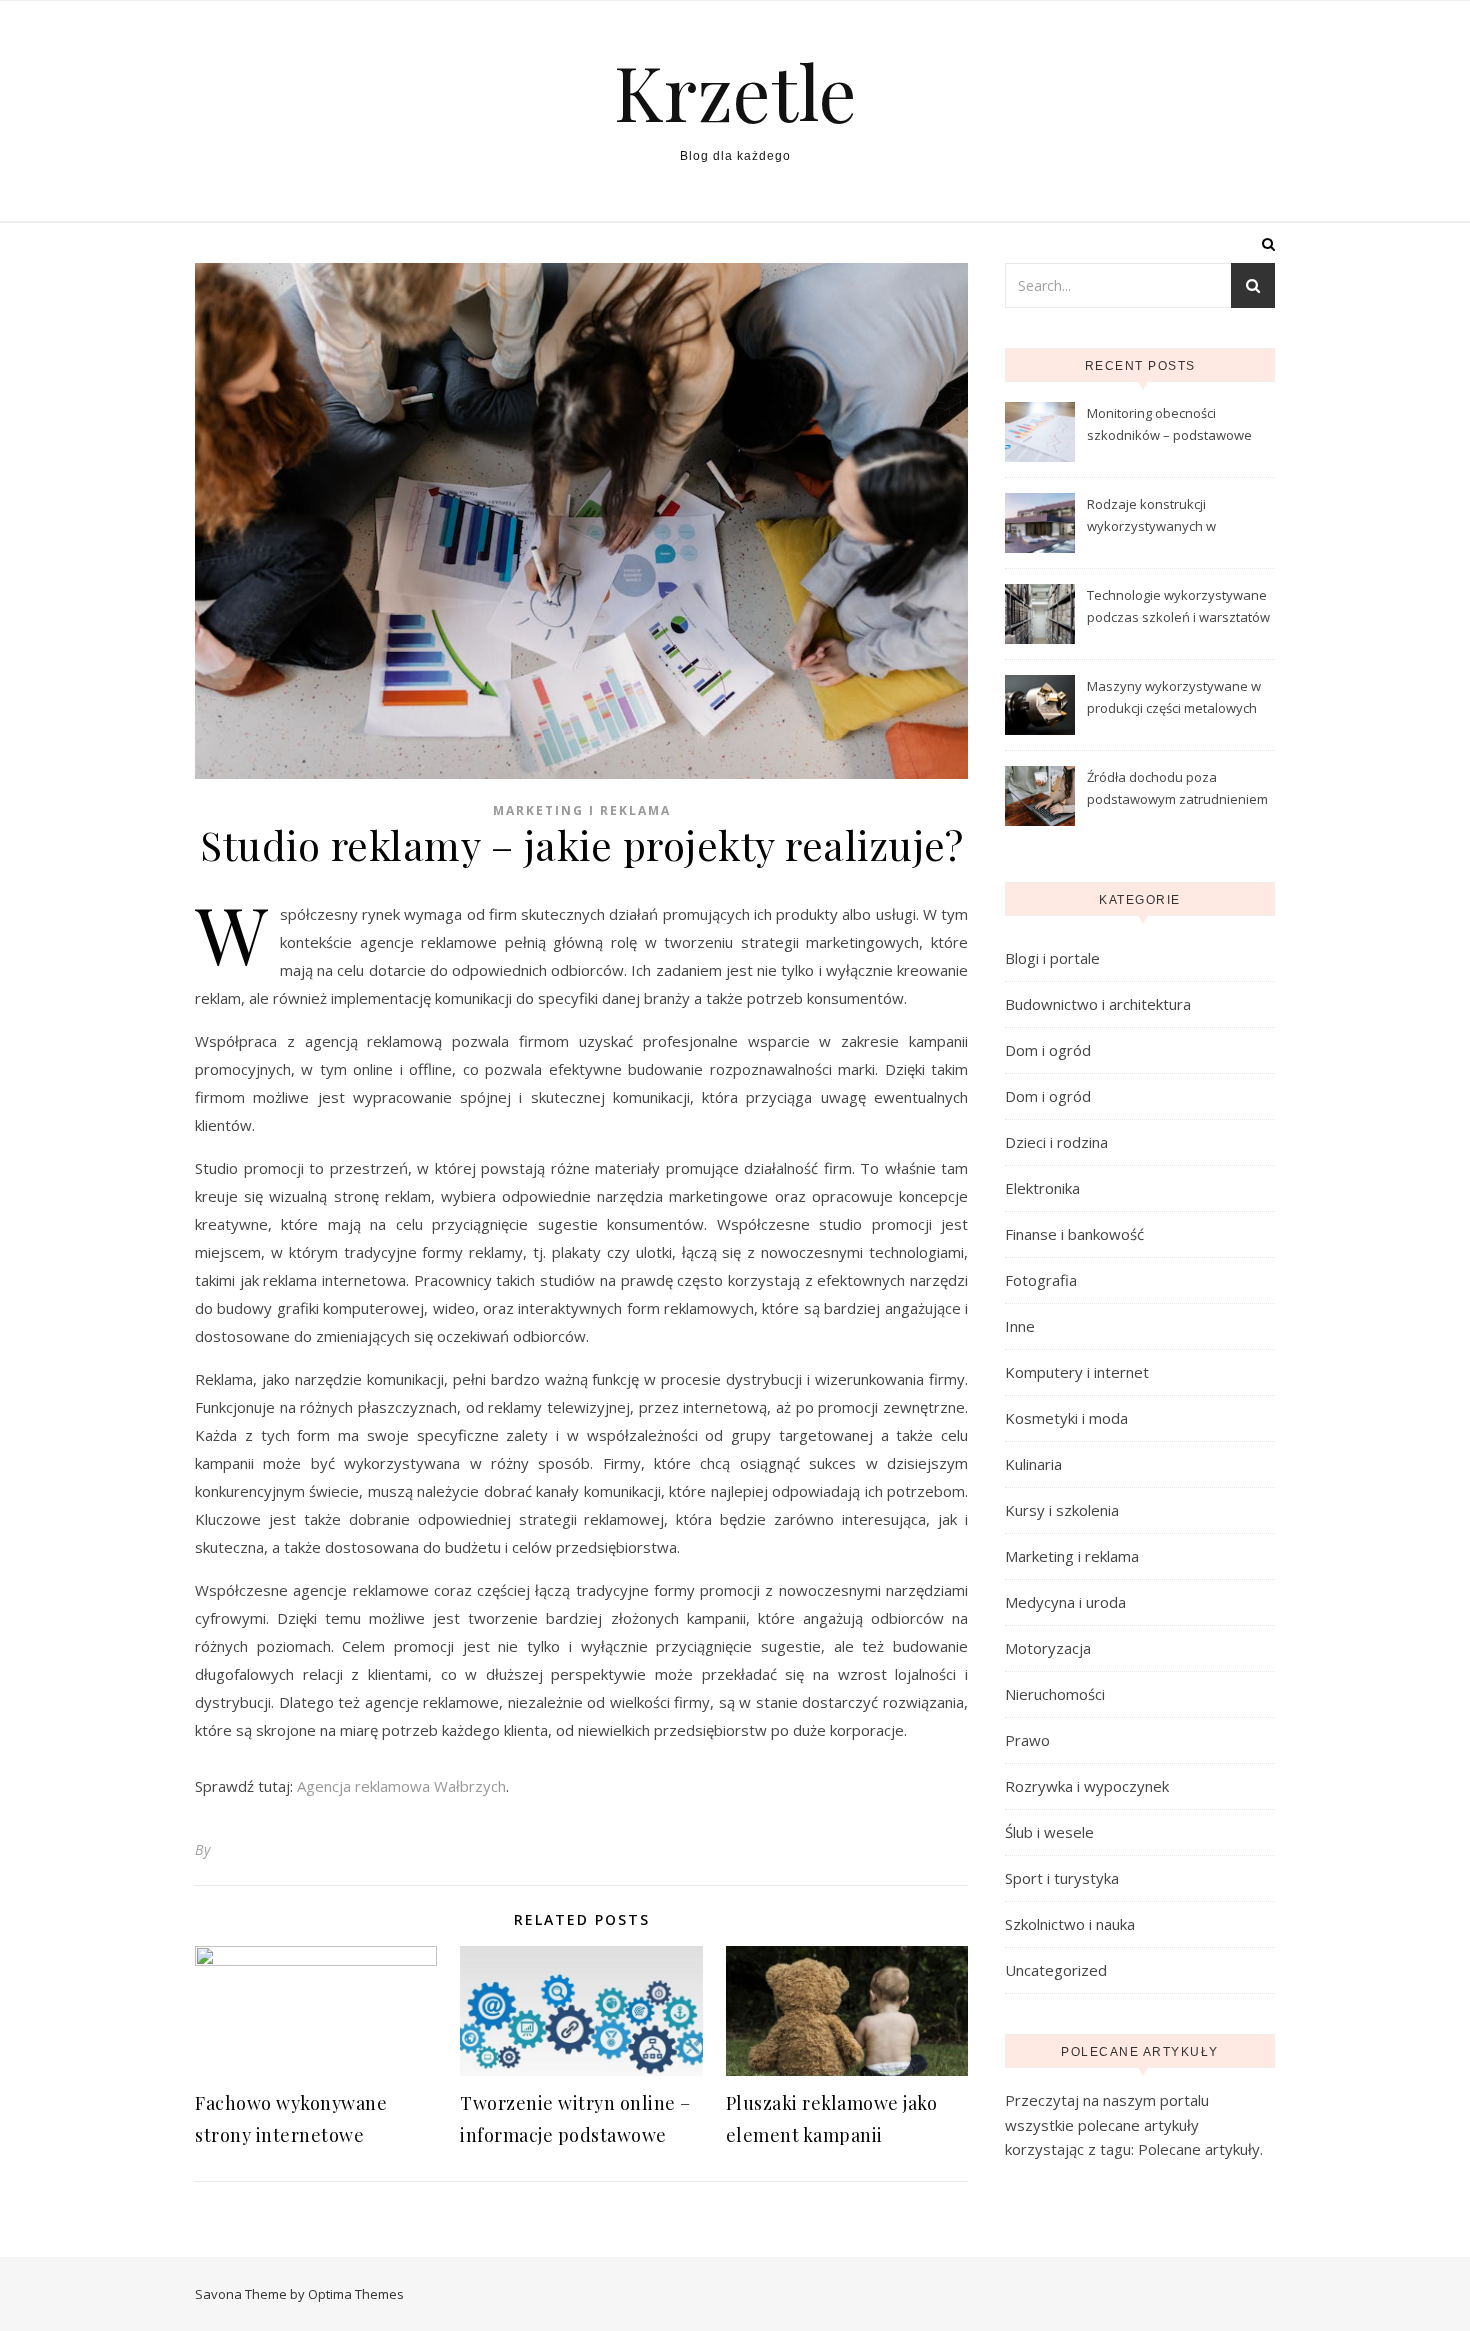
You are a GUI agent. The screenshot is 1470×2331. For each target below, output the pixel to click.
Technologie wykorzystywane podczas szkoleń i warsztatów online (1178, 608)
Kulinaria (1033, 1464)
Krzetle (735, 91)
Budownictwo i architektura (1098, 1004)
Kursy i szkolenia (1062, 1510)
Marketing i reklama (582, 810)
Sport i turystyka (1062, 1878)
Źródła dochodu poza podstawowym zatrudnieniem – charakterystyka (1177, 790)
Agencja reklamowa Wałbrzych (401, 1786)
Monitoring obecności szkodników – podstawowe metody (1169, 426)
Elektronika (1042, 1188)
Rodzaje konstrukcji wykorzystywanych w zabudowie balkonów (1152, 517)
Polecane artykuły (1199, 2149)
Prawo (1027, 1740)
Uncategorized (1056, 1970)
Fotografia (1041, 1280)
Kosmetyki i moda (1066, 1418)
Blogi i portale (1052, 958)
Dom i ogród (1048, 1050)
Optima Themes (356, 2294)
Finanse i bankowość (1074, 1234)
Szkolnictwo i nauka (1070, 1924)
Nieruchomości (1055, 1694)
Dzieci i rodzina (1056, 1142)
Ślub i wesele (1049, 1832)
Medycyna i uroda (1065, 1602)
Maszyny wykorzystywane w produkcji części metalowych (1174, 697)
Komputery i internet (1077, 1372)
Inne (1020, 1326)
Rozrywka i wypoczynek (1087, 1786)
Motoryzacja (1048, 1648)
